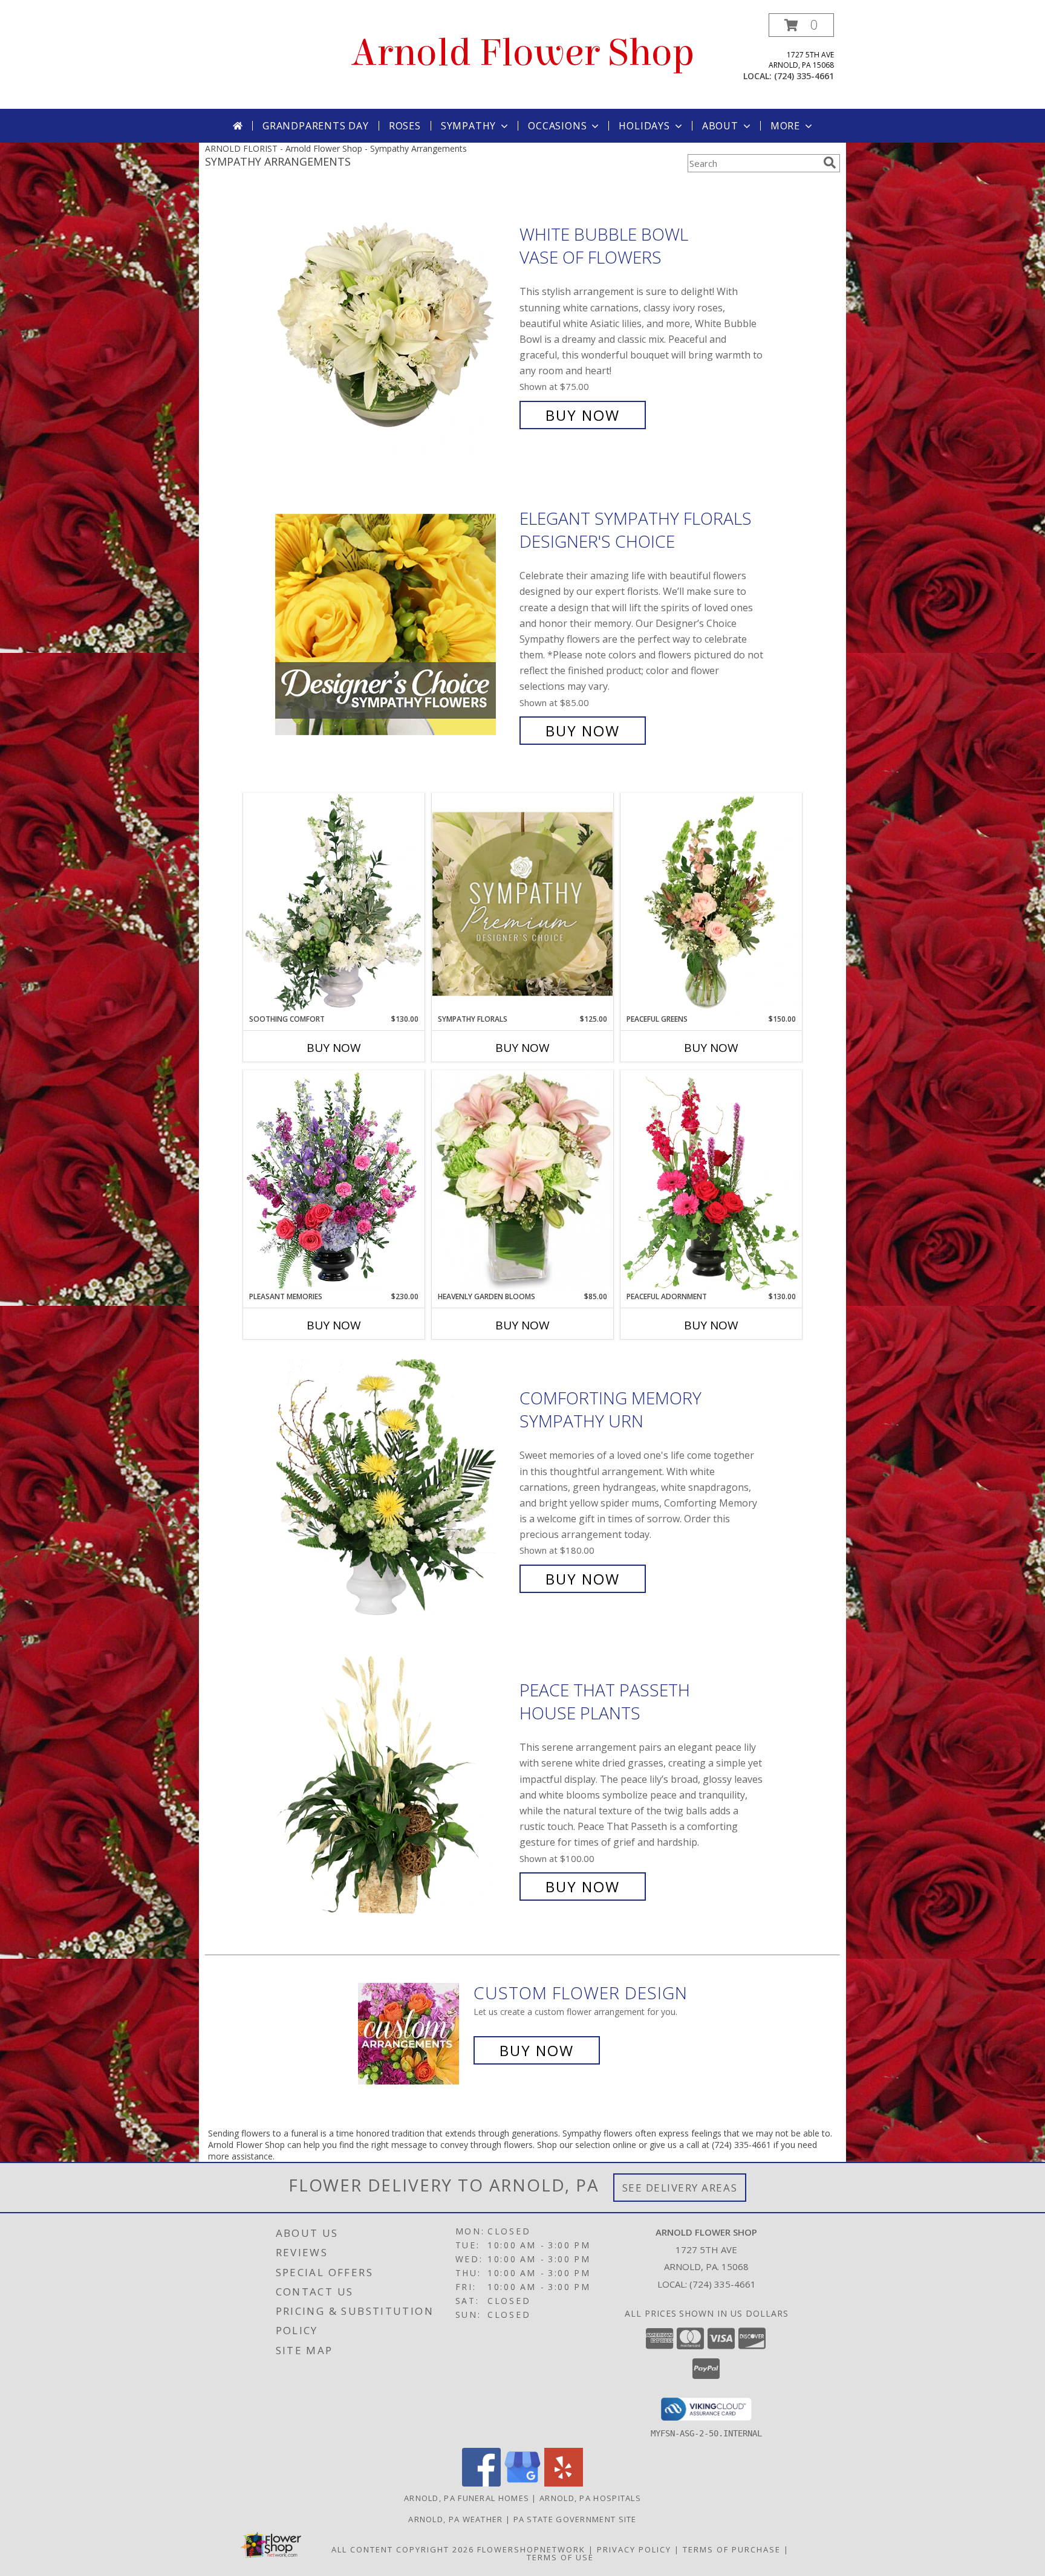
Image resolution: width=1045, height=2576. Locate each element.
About (720, 126)
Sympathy (468, 126)
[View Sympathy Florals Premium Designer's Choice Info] (522, 904)
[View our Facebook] (481, 2483)
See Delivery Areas (680, 2188)
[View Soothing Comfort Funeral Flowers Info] (334, 903)
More (785, 126)
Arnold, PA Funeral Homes (467, 2498)
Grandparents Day (316, 126)
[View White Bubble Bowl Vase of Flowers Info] (394, 325)
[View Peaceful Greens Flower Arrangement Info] (711, 903)
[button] (801, 25)
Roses (405, 126)
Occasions (557, 126)
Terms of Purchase (732, 2549)
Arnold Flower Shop (523, 53)
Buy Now (583, 415)
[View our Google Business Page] (522, 2483)
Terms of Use (560, 2557)
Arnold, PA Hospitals (590, 2498)
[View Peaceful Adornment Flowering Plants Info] (711, 1181)
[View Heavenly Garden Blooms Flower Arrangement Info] (522, 1181)
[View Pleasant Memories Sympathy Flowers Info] (334, 1181)
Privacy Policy (634, 2549)
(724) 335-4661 (804, 76)
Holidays (644, 126)
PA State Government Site (575, 2519)
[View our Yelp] (564, 2483)
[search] (830, 163)
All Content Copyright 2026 (403, 2549)
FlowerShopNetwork (531, 2549)
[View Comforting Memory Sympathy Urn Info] (394, 1489)
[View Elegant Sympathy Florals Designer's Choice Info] (394, 625)
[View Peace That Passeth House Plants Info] (394, 1789)
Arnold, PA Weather (455, 2519)
